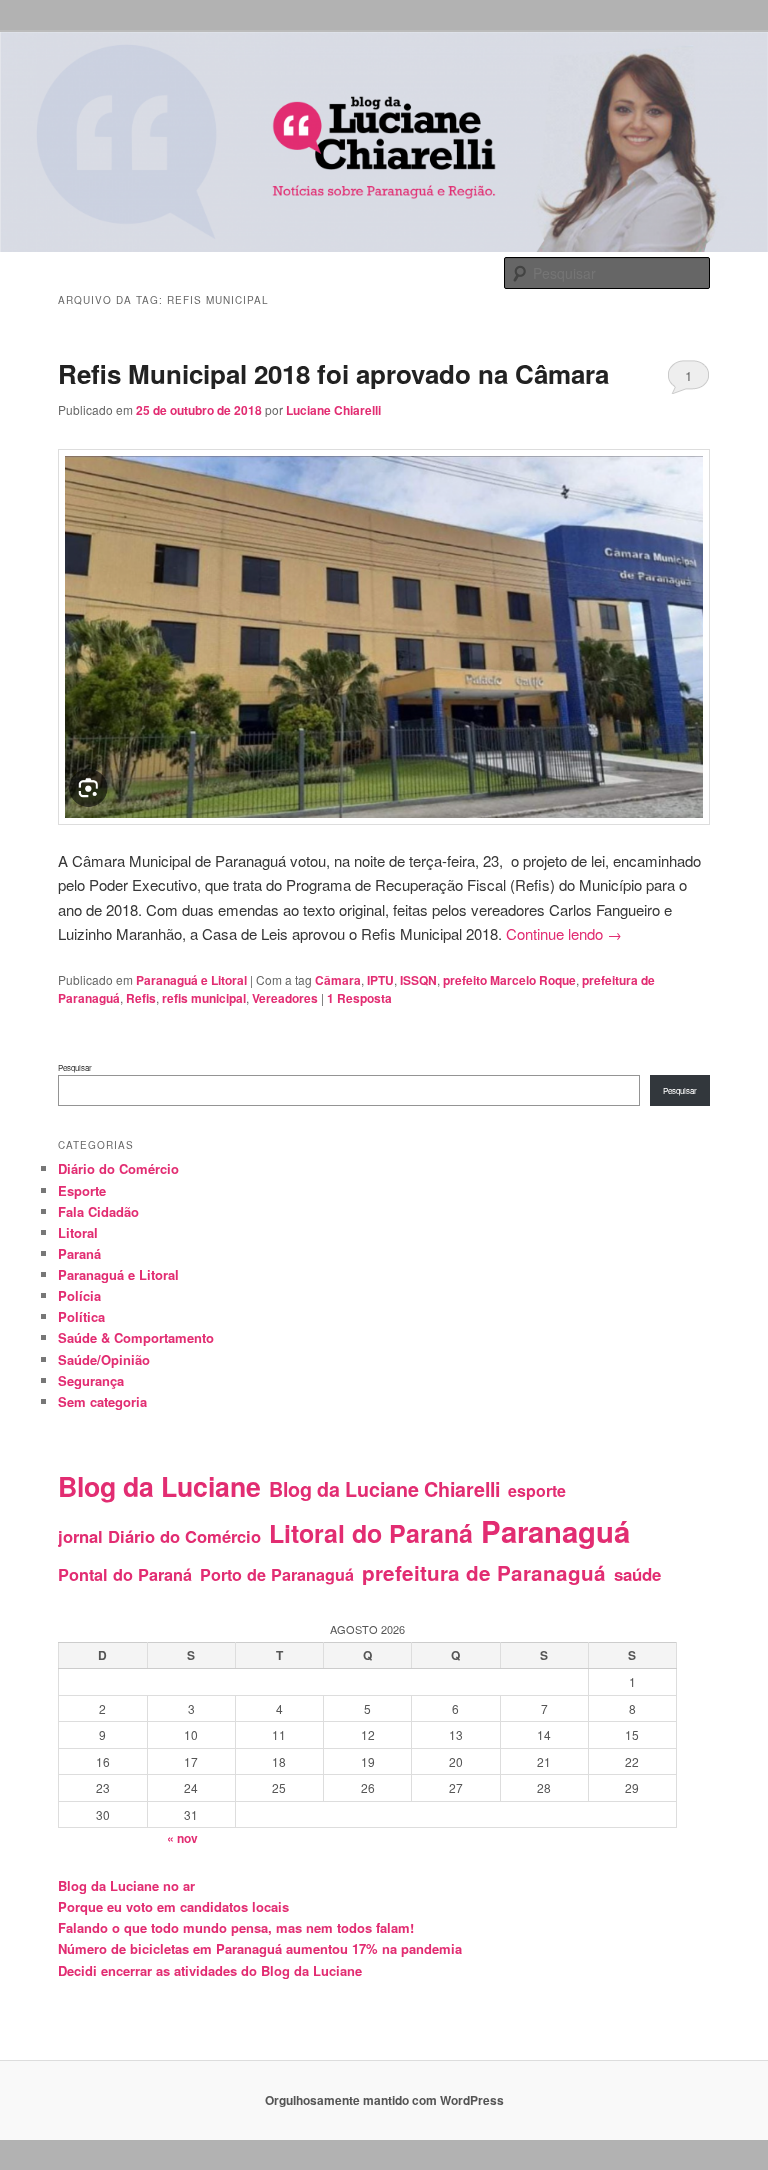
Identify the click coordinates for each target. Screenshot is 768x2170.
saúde (637, 1574)
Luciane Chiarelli (333, 410)
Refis (141, 998)
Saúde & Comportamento (136, 1337)
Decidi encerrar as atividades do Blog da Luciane (210, 1970)
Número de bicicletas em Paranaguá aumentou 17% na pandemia (260, 1948)
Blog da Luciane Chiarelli (384, 1489)
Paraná (79, 1253)
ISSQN (418, 980)
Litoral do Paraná (371, 1533)
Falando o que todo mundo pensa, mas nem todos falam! (236, 1927)
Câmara (338, 980)
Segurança (91, 1380)
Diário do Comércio (118, 1168)
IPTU (380, 980)
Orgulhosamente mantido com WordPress (384, 2100)
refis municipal (204, 998)
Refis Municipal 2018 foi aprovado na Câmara (333, 373)
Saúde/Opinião (104, 1359)
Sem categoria (102, 1401)
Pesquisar (75, 1067)
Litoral (78, 1232)
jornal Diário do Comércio (159, 1536)
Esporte (82, 1190)
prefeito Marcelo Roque (509, 980)
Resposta (359, 998)
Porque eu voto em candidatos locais (173, 1906)
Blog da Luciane (159, 1486)
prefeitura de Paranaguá (484, 1572)
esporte (537, 1490)
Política (81, 1316)
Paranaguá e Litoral (191, 980)
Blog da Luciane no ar (126, 1885)
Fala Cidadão (98, 1211)
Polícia (79, 1295)
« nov (182, 1838)
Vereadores (285, 998)
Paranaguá (555, 1531)
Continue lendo (564, 933)
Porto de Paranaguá (277, 1574)
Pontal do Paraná (125, 1574)
